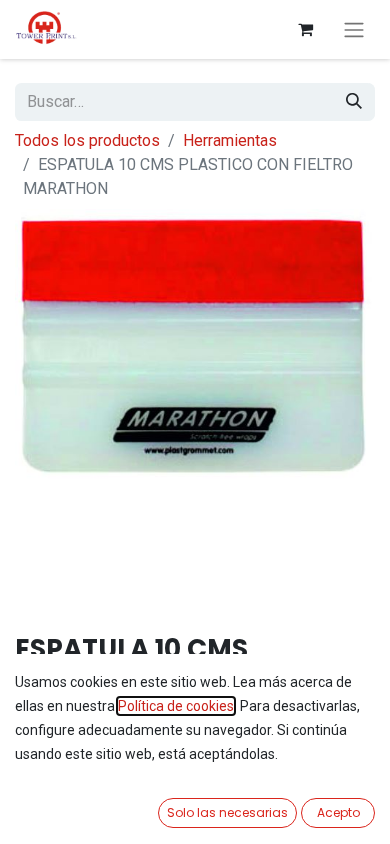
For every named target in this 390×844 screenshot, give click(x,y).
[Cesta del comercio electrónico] (305, 29)
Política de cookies (176, 706)
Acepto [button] (338, 812)
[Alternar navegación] (354, 29)
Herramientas (230, 140)
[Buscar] (354, 102)
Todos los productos (87, 140)
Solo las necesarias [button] (227, 812)
